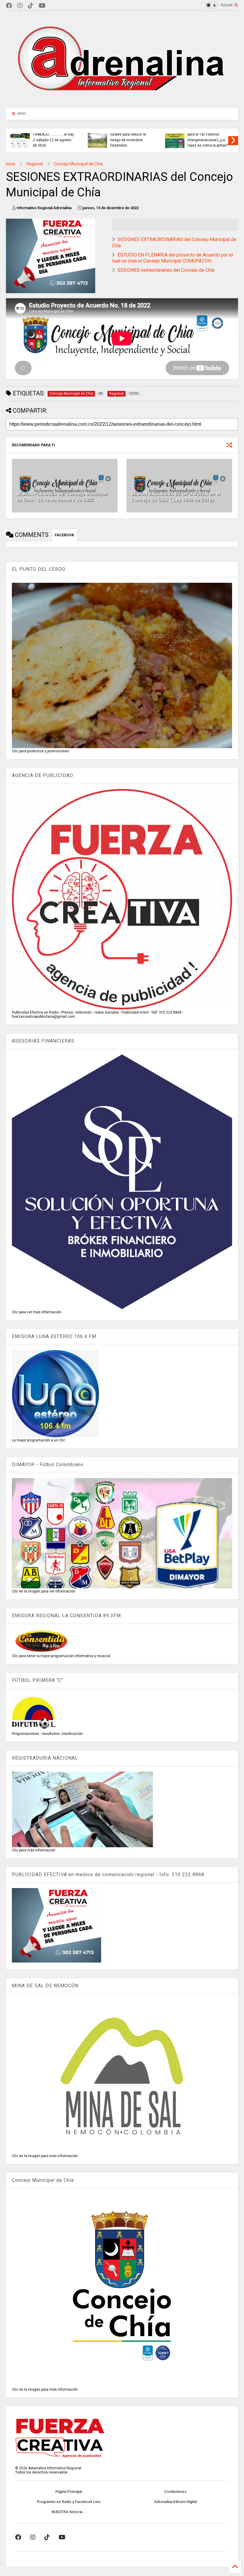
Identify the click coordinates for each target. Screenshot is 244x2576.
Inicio (11, 164)
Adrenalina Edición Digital (175, 2502)
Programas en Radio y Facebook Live (69, 2502)
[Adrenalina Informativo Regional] (122, 100)
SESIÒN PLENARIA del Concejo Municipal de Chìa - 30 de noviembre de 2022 (62, 497)
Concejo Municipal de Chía (78, 164)
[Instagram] (20, 6)
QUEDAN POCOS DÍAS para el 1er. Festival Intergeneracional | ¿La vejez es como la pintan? (208, 137)
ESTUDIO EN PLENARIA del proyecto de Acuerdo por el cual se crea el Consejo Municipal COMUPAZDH (172, 258)
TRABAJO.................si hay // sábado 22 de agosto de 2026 (53, 140)
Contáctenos (175, 2492)
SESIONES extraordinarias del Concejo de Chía (166, 270)
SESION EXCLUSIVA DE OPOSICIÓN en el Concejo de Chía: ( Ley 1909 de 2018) (176, 497)
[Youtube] (42, 6)
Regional (35, 164)
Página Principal (69, 2492)
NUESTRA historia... (69, 2512)
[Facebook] (9, 6)
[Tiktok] (31, 6)
